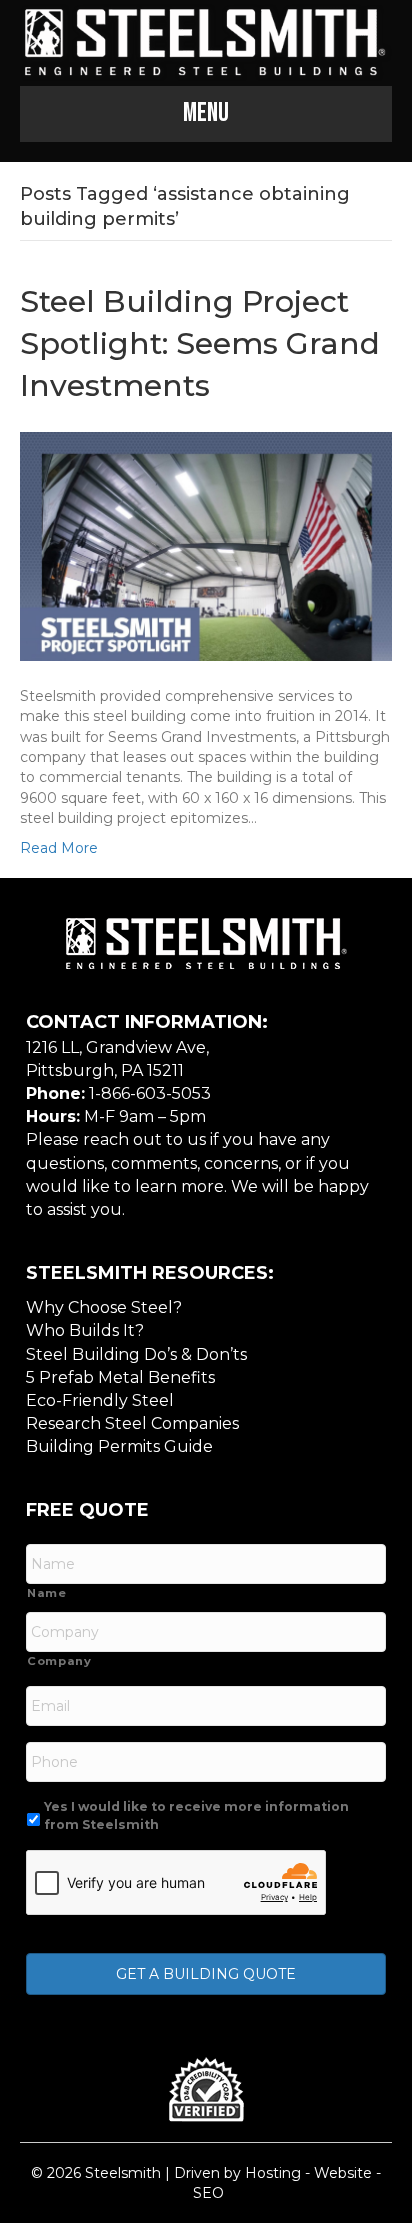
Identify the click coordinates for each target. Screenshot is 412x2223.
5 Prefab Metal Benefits (120, 1377)
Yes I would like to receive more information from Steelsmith (196, 1815)
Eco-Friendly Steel (100, 1400)
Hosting (273, 2173)
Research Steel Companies (132, 1423)
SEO (208, 2193)
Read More (59, 848)
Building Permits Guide (119, 1446)
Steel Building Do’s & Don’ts (136, 1354)
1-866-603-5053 (150, 1093)
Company (59, 1661)
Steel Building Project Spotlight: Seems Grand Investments (200, 343)
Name (47, 1593)
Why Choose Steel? (104, 1307)
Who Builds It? (85, 1330)
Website (343, 2173)
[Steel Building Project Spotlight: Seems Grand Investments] (206, 545)
